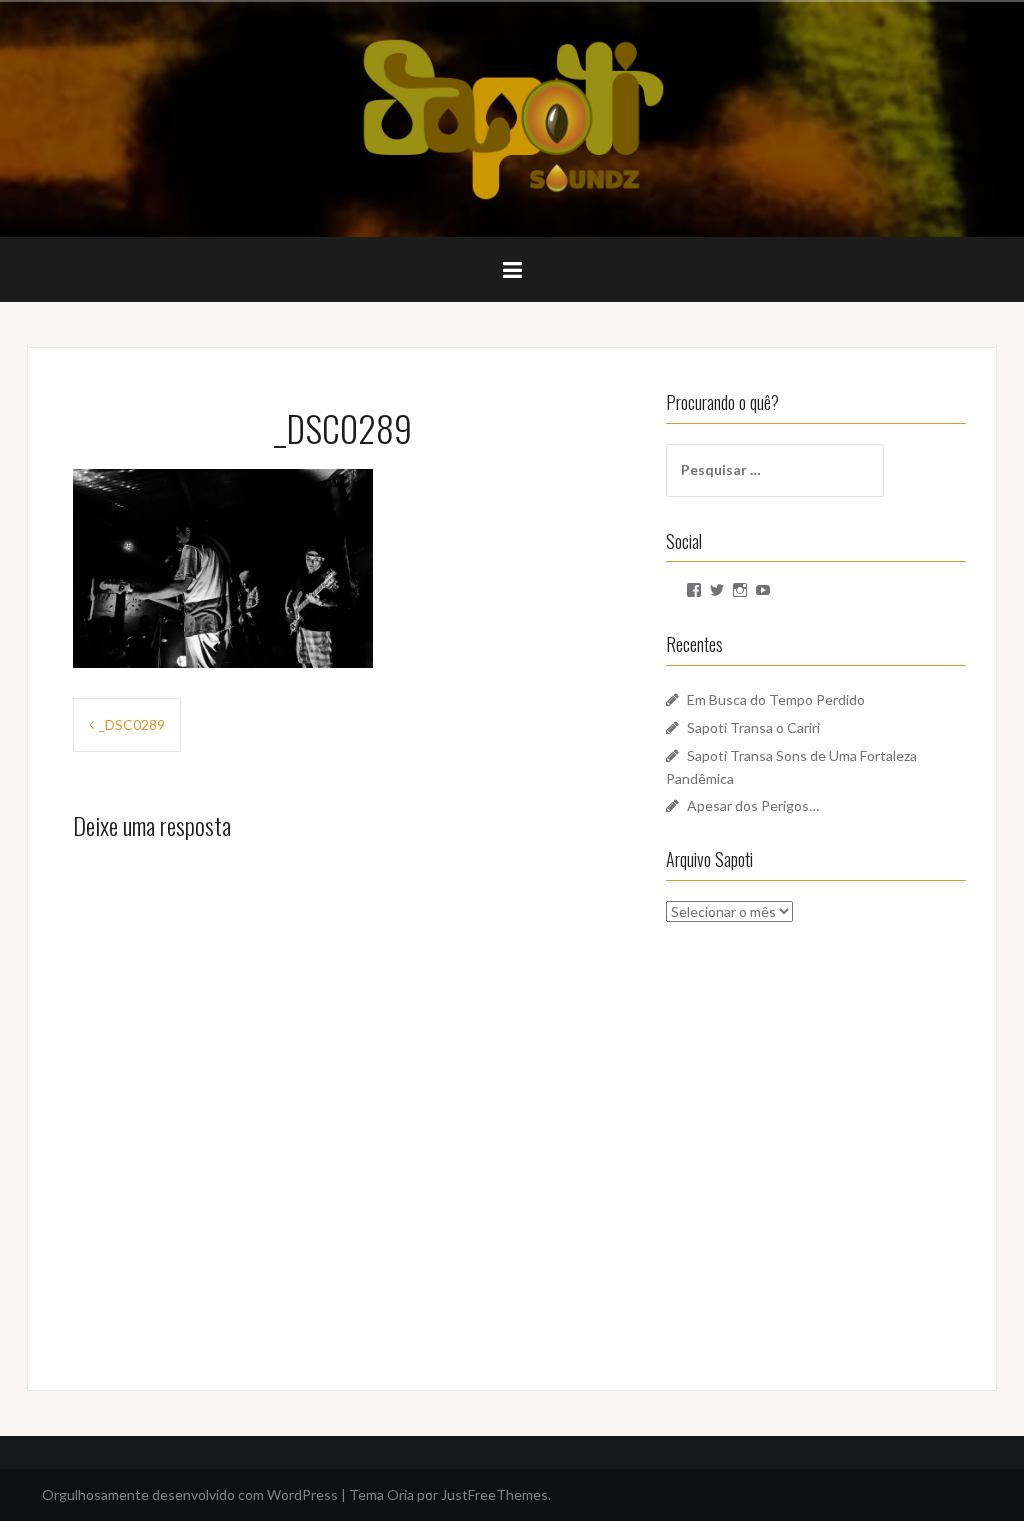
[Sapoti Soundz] (512, 117)
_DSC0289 (132, 724)
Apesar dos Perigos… (753, 805)
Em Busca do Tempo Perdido (776, 699)
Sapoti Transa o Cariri (753, 727)
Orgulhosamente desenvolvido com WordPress (190, 1494)
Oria (400, 1494)
